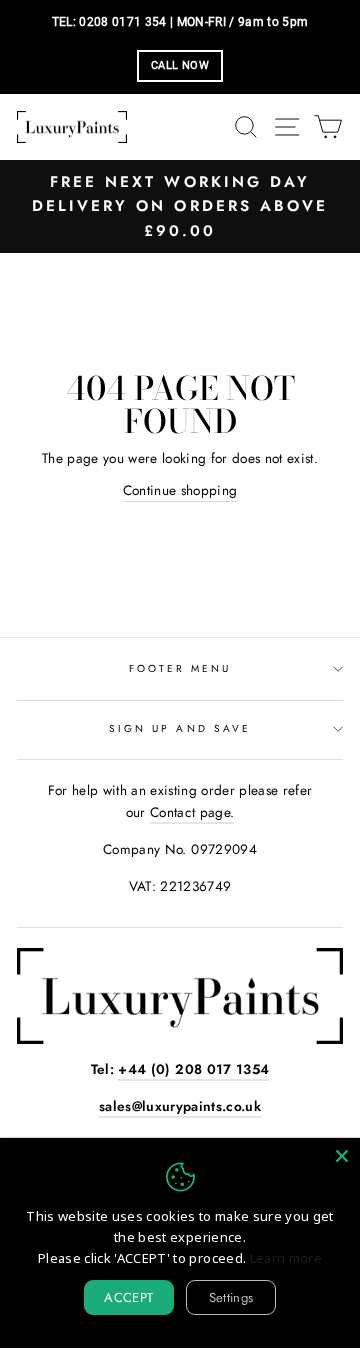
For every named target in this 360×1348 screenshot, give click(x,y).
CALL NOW (180, 65)
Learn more (286, 1258)
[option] (180, 206)
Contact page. (192, 812)
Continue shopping (180, 490)
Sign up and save (180, 728)
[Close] (342, 1156)
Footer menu (180, 668)
